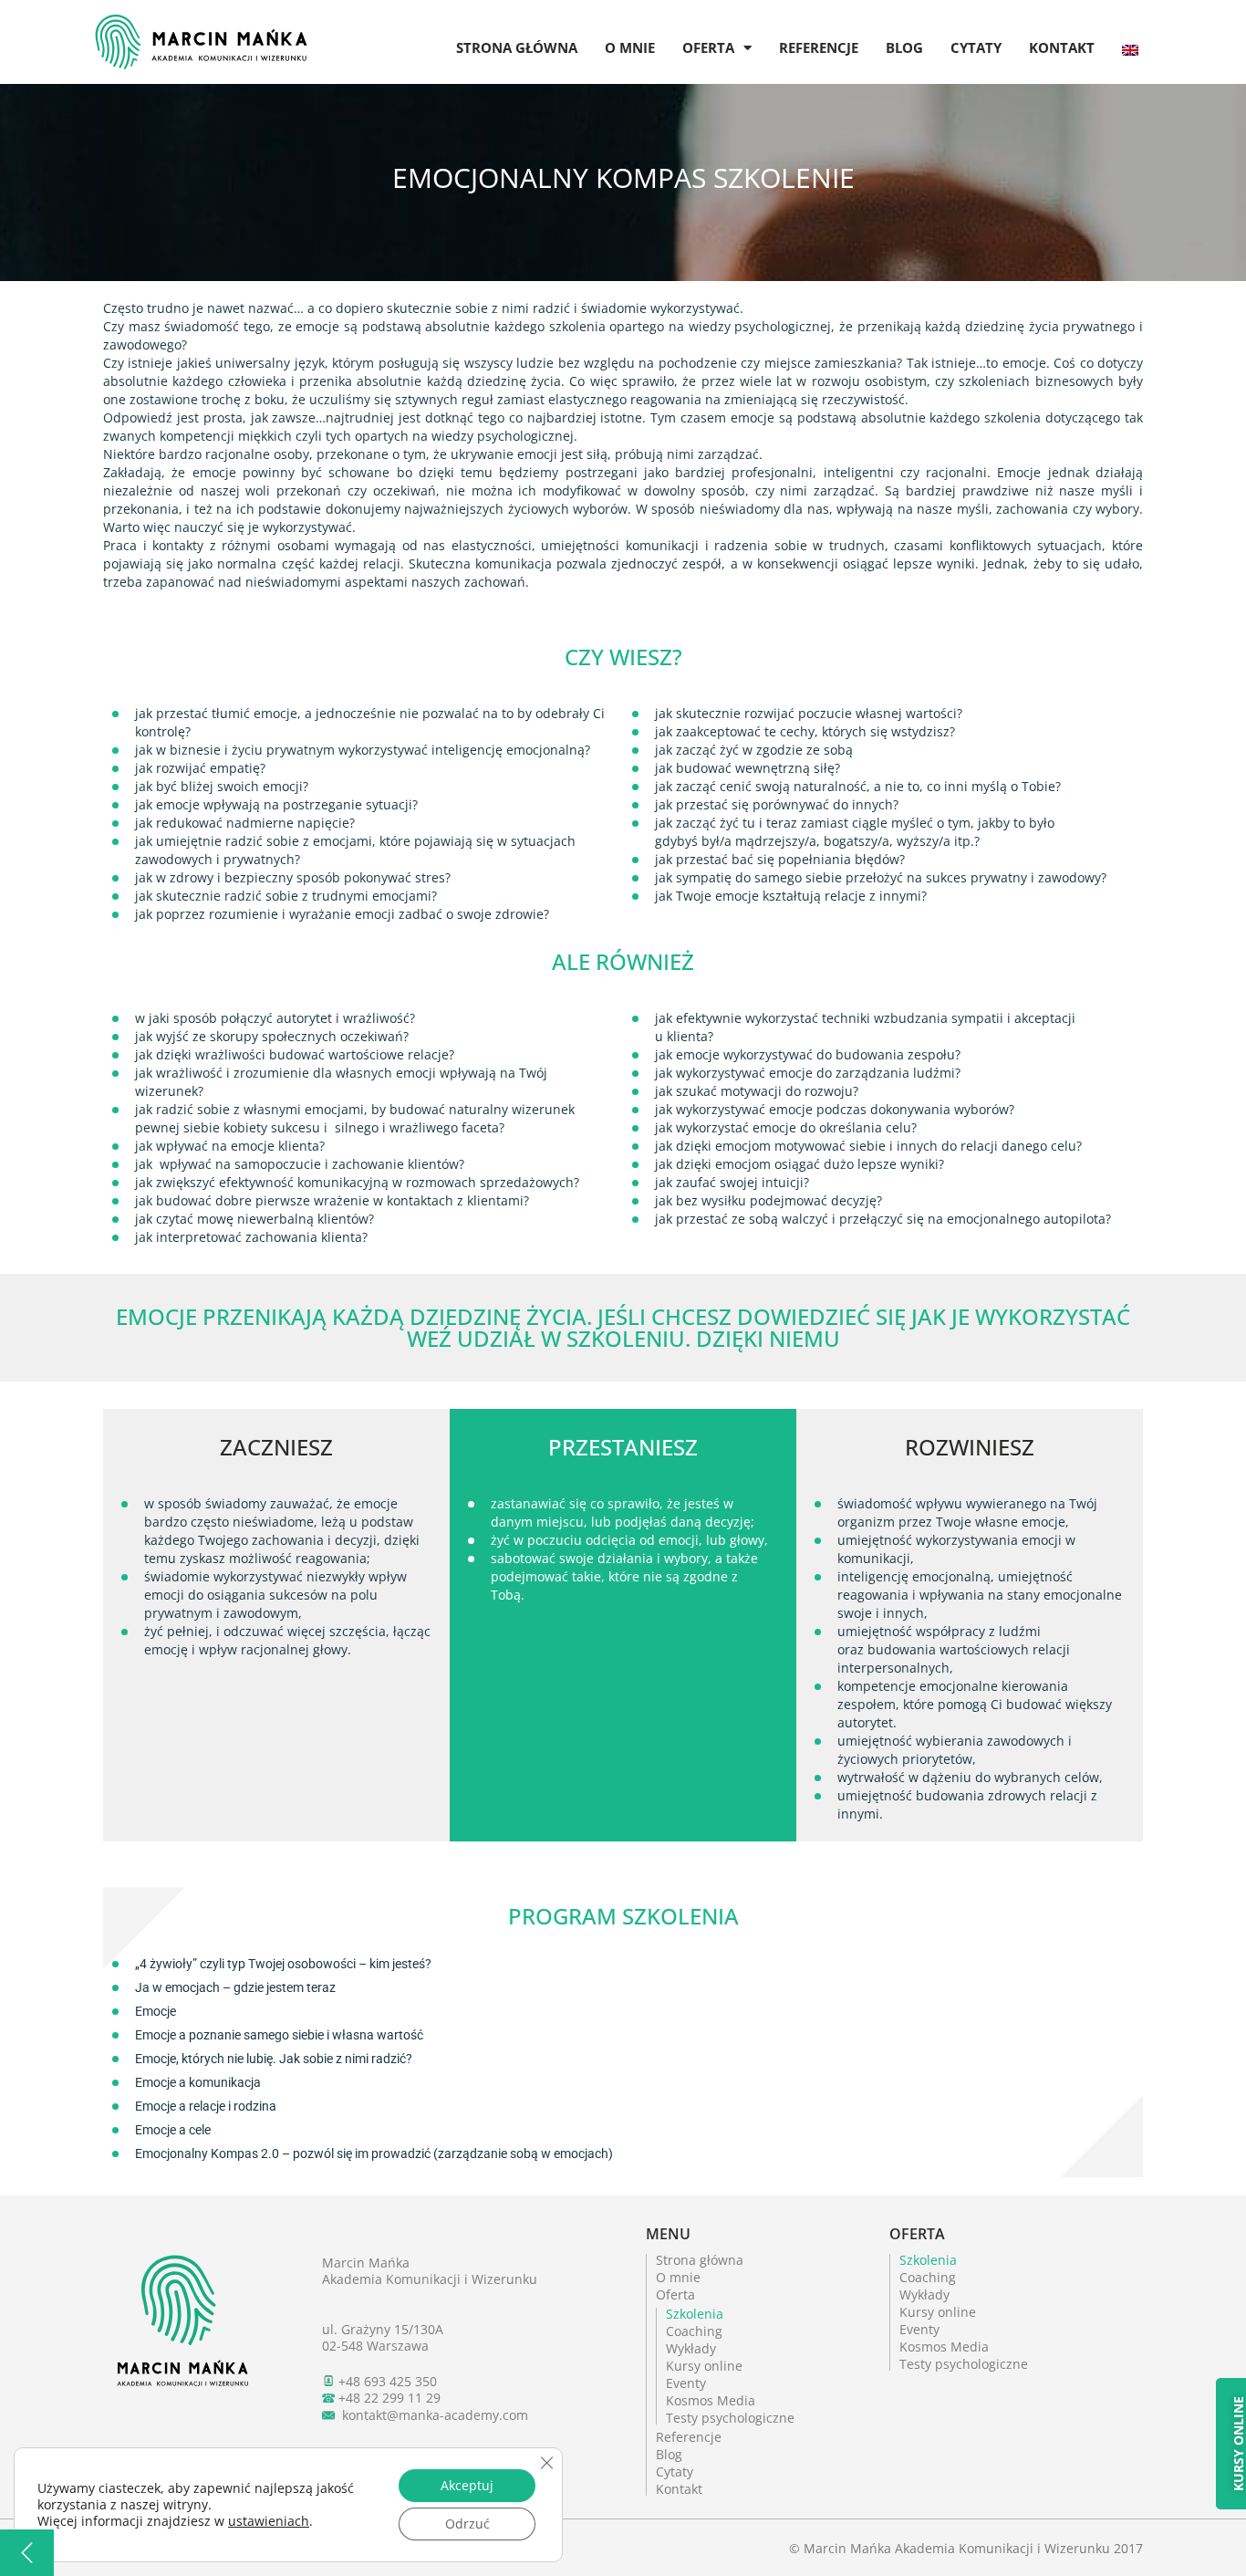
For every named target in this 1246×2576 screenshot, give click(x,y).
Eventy (686, 2383)
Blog (904, 47)
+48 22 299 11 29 (389, 2398)
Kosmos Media (711, 2400)
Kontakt (1062, 47)
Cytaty (976, 47)
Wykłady (691, 2348)
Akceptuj (467, 2485)
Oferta (708, 47)
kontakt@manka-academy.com (435, 2415)
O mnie (630, 47)
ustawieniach (269, 2521)
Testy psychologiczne (730, 2418)
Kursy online (704, 2366)
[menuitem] (1130, 33)
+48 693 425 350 (388, 2381)
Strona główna (517, 47)
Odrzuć (467, 2524)
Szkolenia (695, 2314)
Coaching (694, 2331)
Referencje (819, 47)
